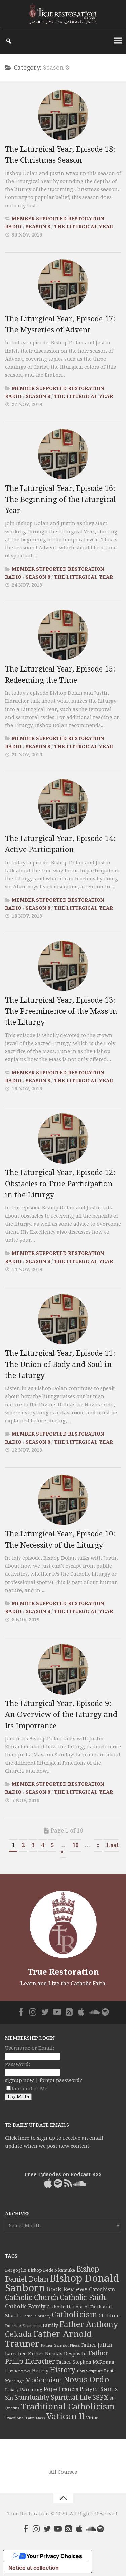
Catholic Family (25, 2306)
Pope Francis (61, 2389)
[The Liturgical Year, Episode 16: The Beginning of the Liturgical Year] (63, 454)
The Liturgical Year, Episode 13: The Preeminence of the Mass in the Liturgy (61, 1011)
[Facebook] (21, 2012)
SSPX (100, 2398)
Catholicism (75, 2315)
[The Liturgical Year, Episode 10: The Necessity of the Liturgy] (63, 1500)
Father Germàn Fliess (60, 2345)
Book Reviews (67, 2289)
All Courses (63, 2472)
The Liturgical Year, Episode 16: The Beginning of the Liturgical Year (60, 499)
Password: (17, 2064)
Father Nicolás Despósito (57, 2354)
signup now (19, 2080)
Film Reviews (18, 2371)
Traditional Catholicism (68, 2407)
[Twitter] (45, 2012)
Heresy (40, 2371)
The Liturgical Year (83, 227)
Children (109, 2316)
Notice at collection (34, 2568)
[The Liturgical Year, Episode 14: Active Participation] (63, 804)
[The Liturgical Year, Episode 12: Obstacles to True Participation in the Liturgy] (63, 1138)
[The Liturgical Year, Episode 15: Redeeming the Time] (63, 635)
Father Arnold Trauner (48, 2339)
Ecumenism (32, 2326)
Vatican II (66, 2416)
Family (50, 2325)
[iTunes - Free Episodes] (81, 2012)
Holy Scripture (90, 2371)
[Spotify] (106, 2012)
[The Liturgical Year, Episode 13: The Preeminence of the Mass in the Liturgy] (63, 966)
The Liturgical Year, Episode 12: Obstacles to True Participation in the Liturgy (60, 1184)
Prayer (89, 2389)
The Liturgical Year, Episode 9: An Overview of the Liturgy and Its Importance (61, 1715)
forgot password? (61, 2080)
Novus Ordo (86, 2380)
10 (75, 1845)
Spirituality (32, 2398)
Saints (109, 2389)
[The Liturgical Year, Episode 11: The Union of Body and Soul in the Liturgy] (63, 1319)
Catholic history (36, 2316)
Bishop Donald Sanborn (62, 2283)
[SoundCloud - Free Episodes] (93, 2012)
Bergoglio (16, 2270)
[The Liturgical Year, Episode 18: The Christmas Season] (63, 115)
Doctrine (13, 2326)
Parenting (31, 2389)
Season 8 (38, 227)
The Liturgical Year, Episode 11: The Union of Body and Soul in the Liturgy (60, 1364)
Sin (9, 2398)
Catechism (102, 2290)
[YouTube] (57, 2012)
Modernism (44, 2380)
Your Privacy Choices (54, 2556)
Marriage (14, 2381)
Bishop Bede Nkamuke (51, 2270)
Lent (109, 2371)
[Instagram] (33, 2012)
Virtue (92, 2418)
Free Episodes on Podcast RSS (63, 2174)
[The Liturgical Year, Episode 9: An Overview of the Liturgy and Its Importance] (63, 1669)
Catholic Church (32, 2298)
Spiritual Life (71, 2398)
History (62, 2370)
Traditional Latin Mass (25, 2418)
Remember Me (30, 2089)
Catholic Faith (83, 2298)
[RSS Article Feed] (69, 2012)
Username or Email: (30, 2048)
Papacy (12, 2390)
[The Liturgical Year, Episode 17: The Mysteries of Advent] (63, 285)
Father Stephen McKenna (85, 2362)
